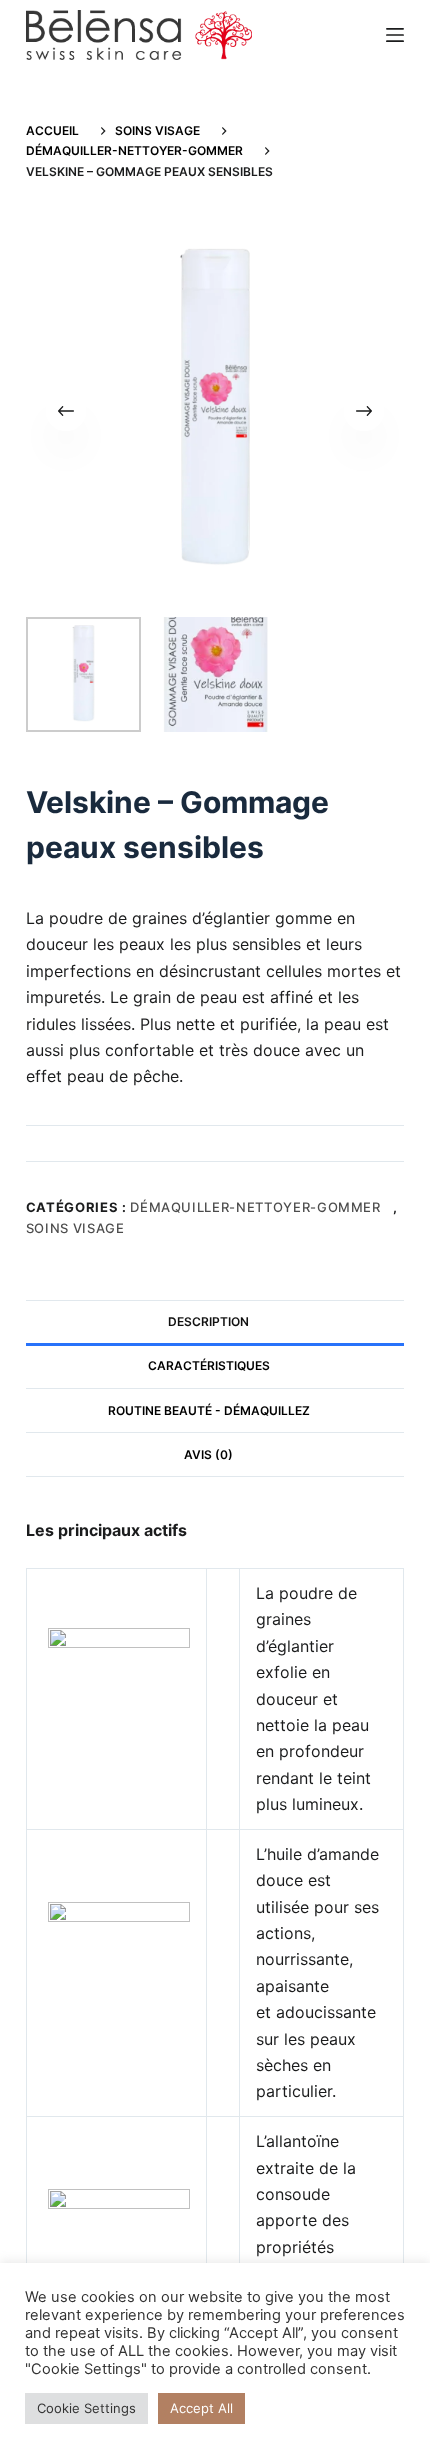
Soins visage (75, 1228)
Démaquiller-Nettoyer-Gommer (255, 1207)
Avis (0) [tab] (208, 1454)
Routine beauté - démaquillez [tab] (209, 1410)
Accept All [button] (201, 2408)
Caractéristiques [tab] (209, 1365)
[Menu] (395, 35)
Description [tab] (208, 1321)
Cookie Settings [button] (86, 2408)
